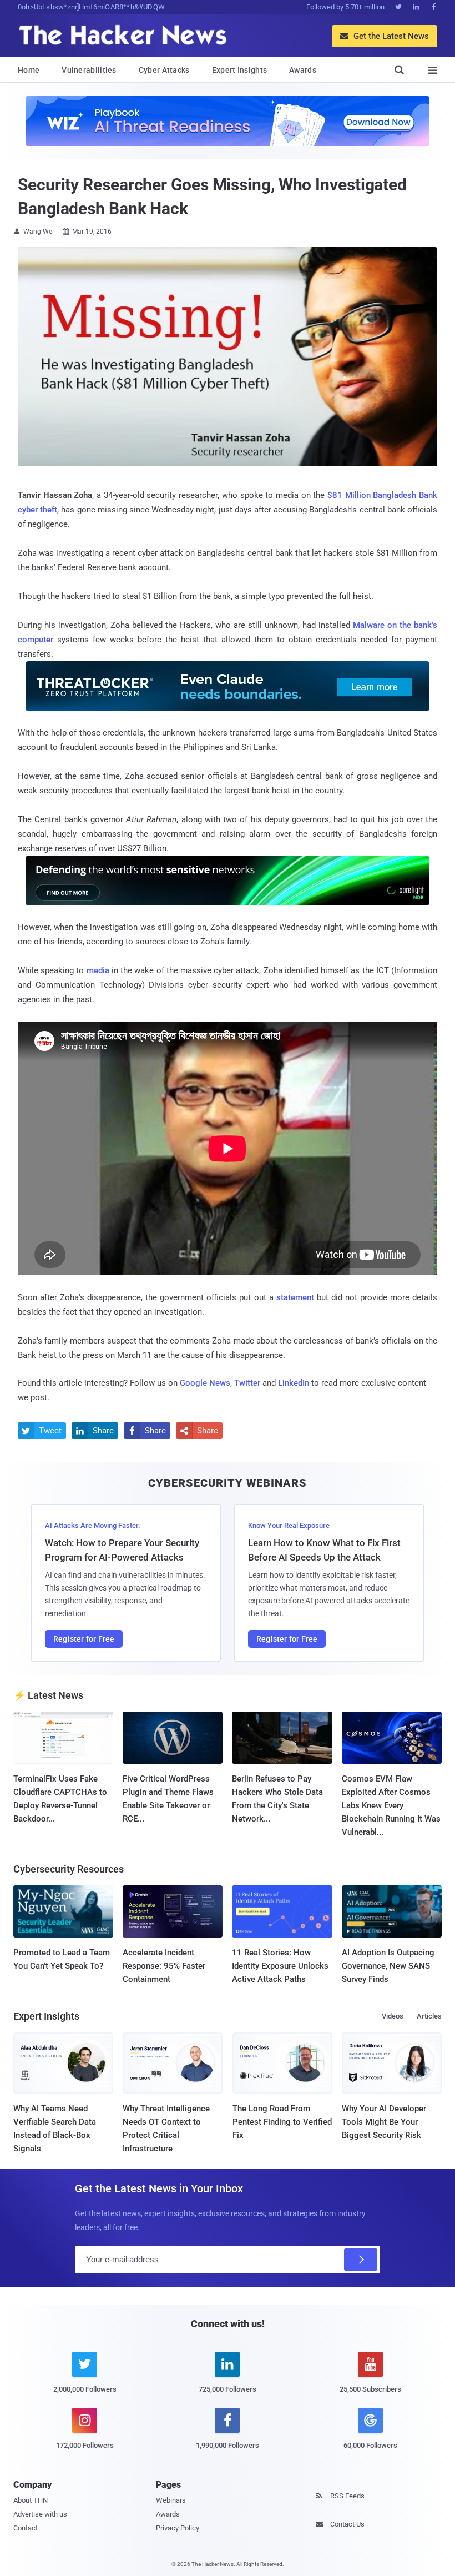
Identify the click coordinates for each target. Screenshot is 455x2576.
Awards (303, 70)
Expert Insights (240, 70)
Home (29, 70)
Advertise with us (40, 2514)
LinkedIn (294, 1383)
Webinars (171, 2500)
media (98, 970)
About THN (31, 2500)
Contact (26, 2528)
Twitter (247, 1383)
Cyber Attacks (164, 70)
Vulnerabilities (89, 70)
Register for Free (84, 1639)
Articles (429, 2016)
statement (295, 1297)
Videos (393, 2016)
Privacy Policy (178, 2528)
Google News (205, 1383)
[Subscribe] (361, 2260)
